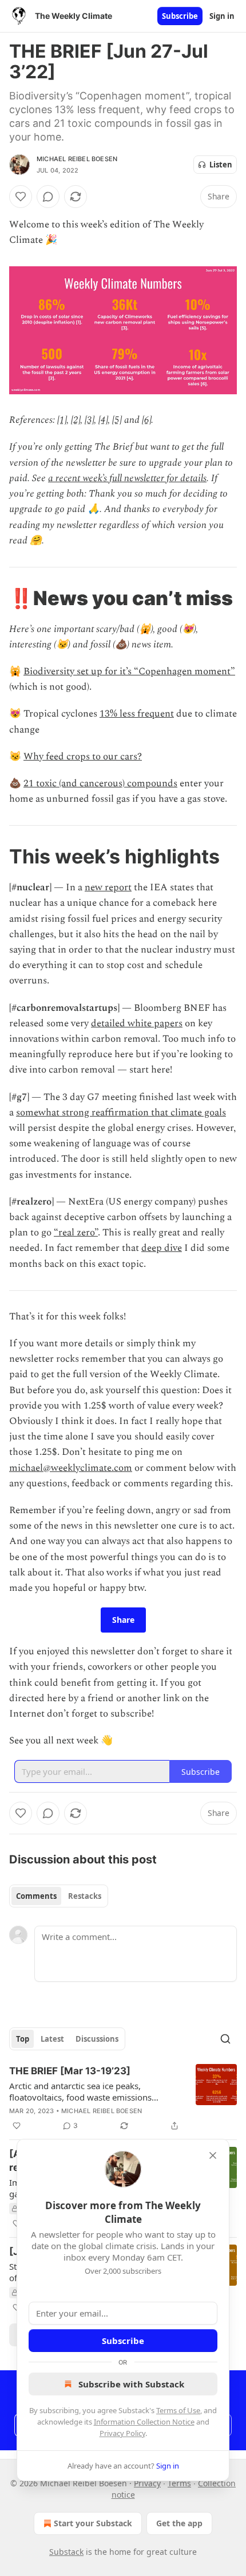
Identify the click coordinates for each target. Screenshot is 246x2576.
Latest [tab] (52, 2039)
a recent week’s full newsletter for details (127, 478)
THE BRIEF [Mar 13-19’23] (70, 2071)
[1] (62, 420)
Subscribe (180, 16)
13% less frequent (137, 714)
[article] (123, 2098)
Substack (66, 2552)
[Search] (225, 2039)
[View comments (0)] (48, 197)
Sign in (222, 16)
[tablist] (59, 1896)
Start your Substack (93, 2523)
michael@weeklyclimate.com (71, 1468)
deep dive (162, 1248)
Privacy (147, 2483)
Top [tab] (23, 2039)
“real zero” (76, 1233)
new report (108, 887)
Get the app (179, 2523)
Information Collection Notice (144, 2422)
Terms (179, 2483)
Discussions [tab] (97, 2039)
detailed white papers (137, 1023)
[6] (146, 420)
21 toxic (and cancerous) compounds (100, 783)
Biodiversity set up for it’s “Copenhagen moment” (129, 671)
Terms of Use (178, 2410)
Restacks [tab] (85, 1896)
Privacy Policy (122, 2433)
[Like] (21, 197)
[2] (76, 420)
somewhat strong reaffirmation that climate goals (121, 1113)
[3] (89, 420)
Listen (221, 165)
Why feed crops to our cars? (83, 757)
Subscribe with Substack (131, 2384)
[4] (103, 420)
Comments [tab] (36, 1896)
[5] (117, 420)
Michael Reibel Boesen (77, 159)
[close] (213, 2155)
